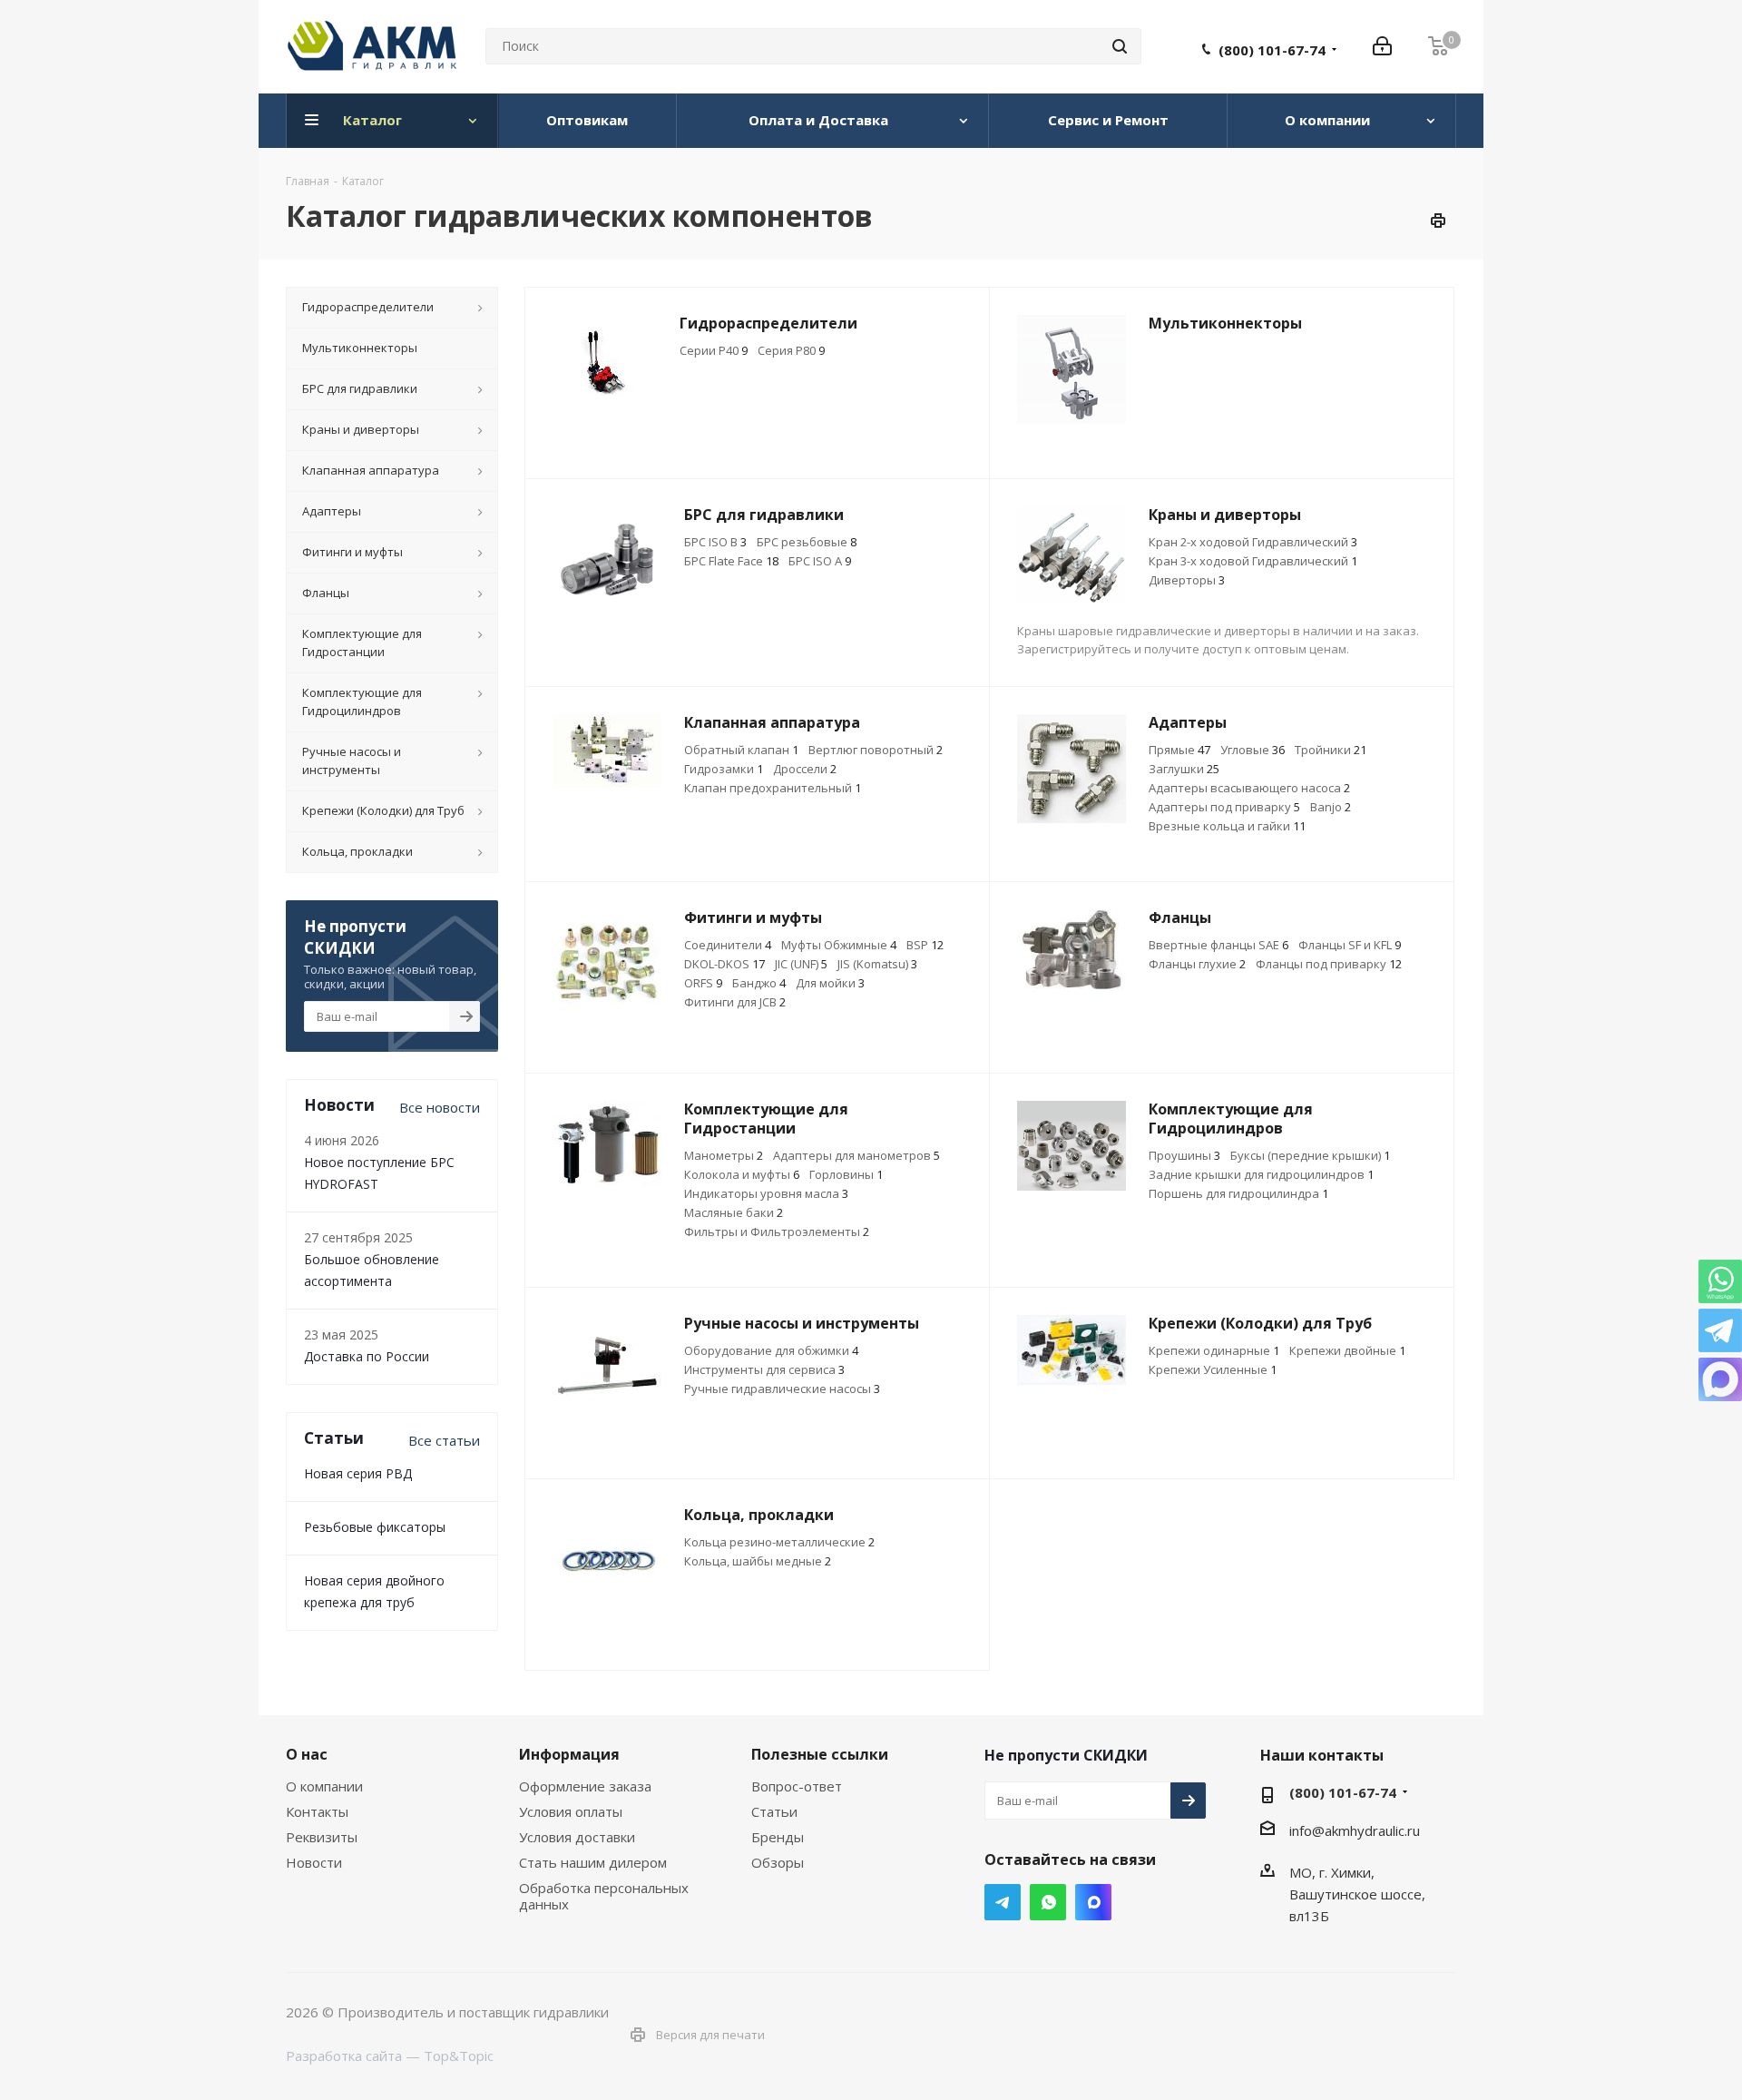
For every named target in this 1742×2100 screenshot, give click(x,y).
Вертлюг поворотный (876, 750)
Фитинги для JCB (735, 1002)
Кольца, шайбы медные (758, 1561)
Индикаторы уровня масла (766, 1193)
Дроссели (805, 769)
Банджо (759, 983)
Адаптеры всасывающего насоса (1249, 788)
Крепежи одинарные (1214, 1350)
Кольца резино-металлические (779, 1542)
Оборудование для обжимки (771, 1350)
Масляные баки (734, 1212)
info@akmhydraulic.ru (1355, 1830)
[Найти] (1120, 46)
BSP (925, 945)
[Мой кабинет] (1382, 46)
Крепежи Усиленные (1213, 1369)
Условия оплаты (571, 1811)
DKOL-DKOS (724, 964)
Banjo (1331, 807)
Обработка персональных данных (604, 1896)
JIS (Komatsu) (877, 964)
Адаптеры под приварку (1224, 807)
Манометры (724, 1155)
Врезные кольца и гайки (1227, 826)
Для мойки (830, 983)
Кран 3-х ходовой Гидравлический (1253, 561)
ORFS (703, 983)
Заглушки (1184, 769)
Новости (314, 1862)
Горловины (846, 1174)
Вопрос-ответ (797, 1786)
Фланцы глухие (1197, 964)
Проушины (1184, 1155)
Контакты (317, 1811)
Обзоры (778, 1862)
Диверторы (1187, 580)
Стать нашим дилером (593, 1862)
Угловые (1253, 750)
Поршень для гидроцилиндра (1238, 1193)
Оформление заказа (585, 1786)
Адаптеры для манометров (856, 1155)
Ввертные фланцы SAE (1218, 945)
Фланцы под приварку (1329, 964)
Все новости (440, 1107)
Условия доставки (577, 1837)
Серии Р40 (714, 350)
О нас (307, 1754)
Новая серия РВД (358, 1473)
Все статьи (444, 1440)
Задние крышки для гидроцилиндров (1261, 1174)
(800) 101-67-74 (1272, 50)
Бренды (778, 1837)
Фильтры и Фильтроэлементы (777, 1232)
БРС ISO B (715, 542)
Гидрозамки (724, 769)
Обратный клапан (741, 750)
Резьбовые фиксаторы (375, 1527)
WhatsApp (1048, 1902)
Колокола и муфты (742, 1174)
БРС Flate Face (731, 561)
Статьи (774, 1811)
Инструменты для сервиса (764, 1369)
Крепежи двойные (1347, 1350)
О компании (324, 1786)
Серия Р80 (791, 350)
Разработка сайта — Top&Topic (390, 2056)
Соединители (728, 945)
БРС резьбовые (807, 542)
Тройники (1331, 750)
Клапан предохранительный (773, 788)
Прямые (1179, 750)
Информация (569, 1754)
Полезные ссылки (820, 1754)
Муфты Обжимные (839, 945)
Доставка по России (367, 1356)
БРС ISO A (820, 561)
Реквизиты (322, 1837)
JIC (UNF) (801, 964)
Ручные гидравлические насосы (782, 1389)
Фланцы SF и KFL (1350, 945)
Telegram (1003, 1902)
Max (1093, 1902)
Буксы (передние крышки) (1310, 1155)
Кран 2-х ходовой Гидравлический (1253, 542)
